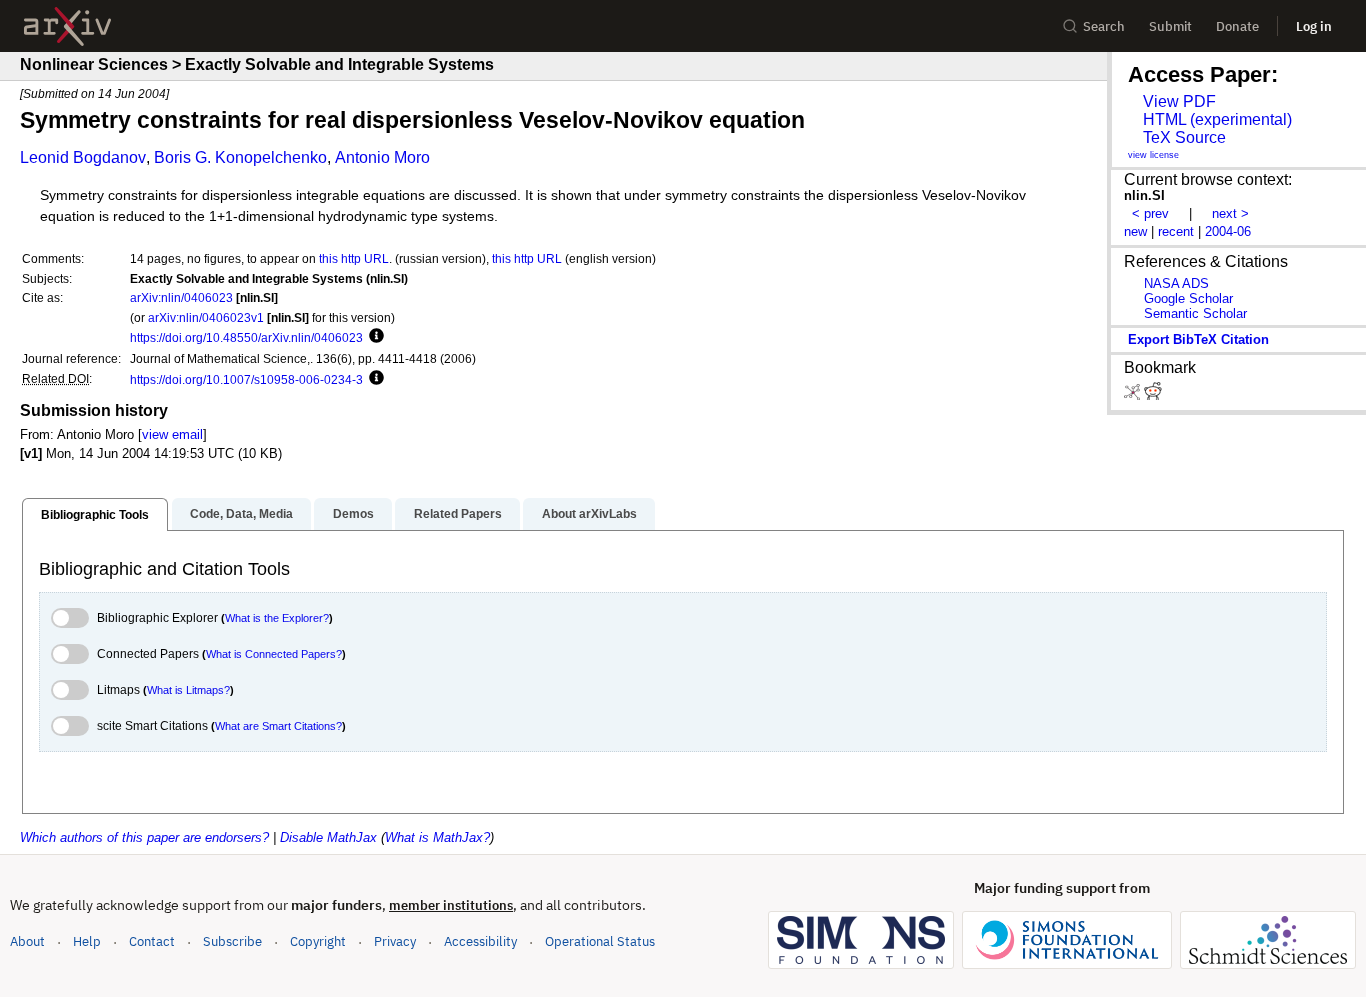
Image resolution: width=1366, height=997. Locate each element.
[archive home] (67, 26)
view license (1153, 155)
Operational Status (600, 941)
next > (1230, 213)
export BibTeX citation (1198, 339)
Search (1104, 26)
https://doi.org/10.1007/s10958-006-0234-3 (246, 379)
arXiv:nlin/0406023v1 (206, 317)
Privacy (395, 941)
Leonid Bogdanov (83, 157)
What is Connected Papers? (274, 654)
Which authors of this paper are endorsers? (144, 837)
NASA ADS (1176, 283)
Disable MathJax (328, 837)
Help (87, 941)
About (27, 941)
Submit (1170, 26)
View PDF (1179, 101)
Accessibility (480, 941)
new (1135, 231)
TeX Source (1184, 137)
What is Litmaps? (188, 690)
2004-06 (1228, 231)
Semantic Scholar (1195, 313)
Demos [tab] (353, 514)
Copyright (318, 941)
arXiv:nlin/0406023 (181, 297)
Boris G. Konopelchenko (240, 157)
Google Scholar (1188, 298)
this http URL (354, 258)
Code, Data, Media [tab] (241, 514)
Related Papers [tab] (458, 514)
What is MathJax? (437, 837)
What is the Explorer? (277, 618)
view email (172, 434)
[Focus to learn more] (373, 337)
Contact (152, 941)
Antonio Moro (382, 157)
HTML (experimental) (1217, 119)
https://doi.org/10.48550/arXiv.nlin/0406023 (246, 337)
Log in (1314, 26)
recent (1176, 231)
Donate (1237, 26)
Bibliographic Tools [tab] (95, 515)
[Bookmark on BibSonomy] (1134, 395)
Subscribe (232, 941)
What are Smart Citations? (278, 726)
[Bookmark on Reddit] (1153, 395)
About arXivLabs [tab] (589, 514)
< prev (1150, 213)
